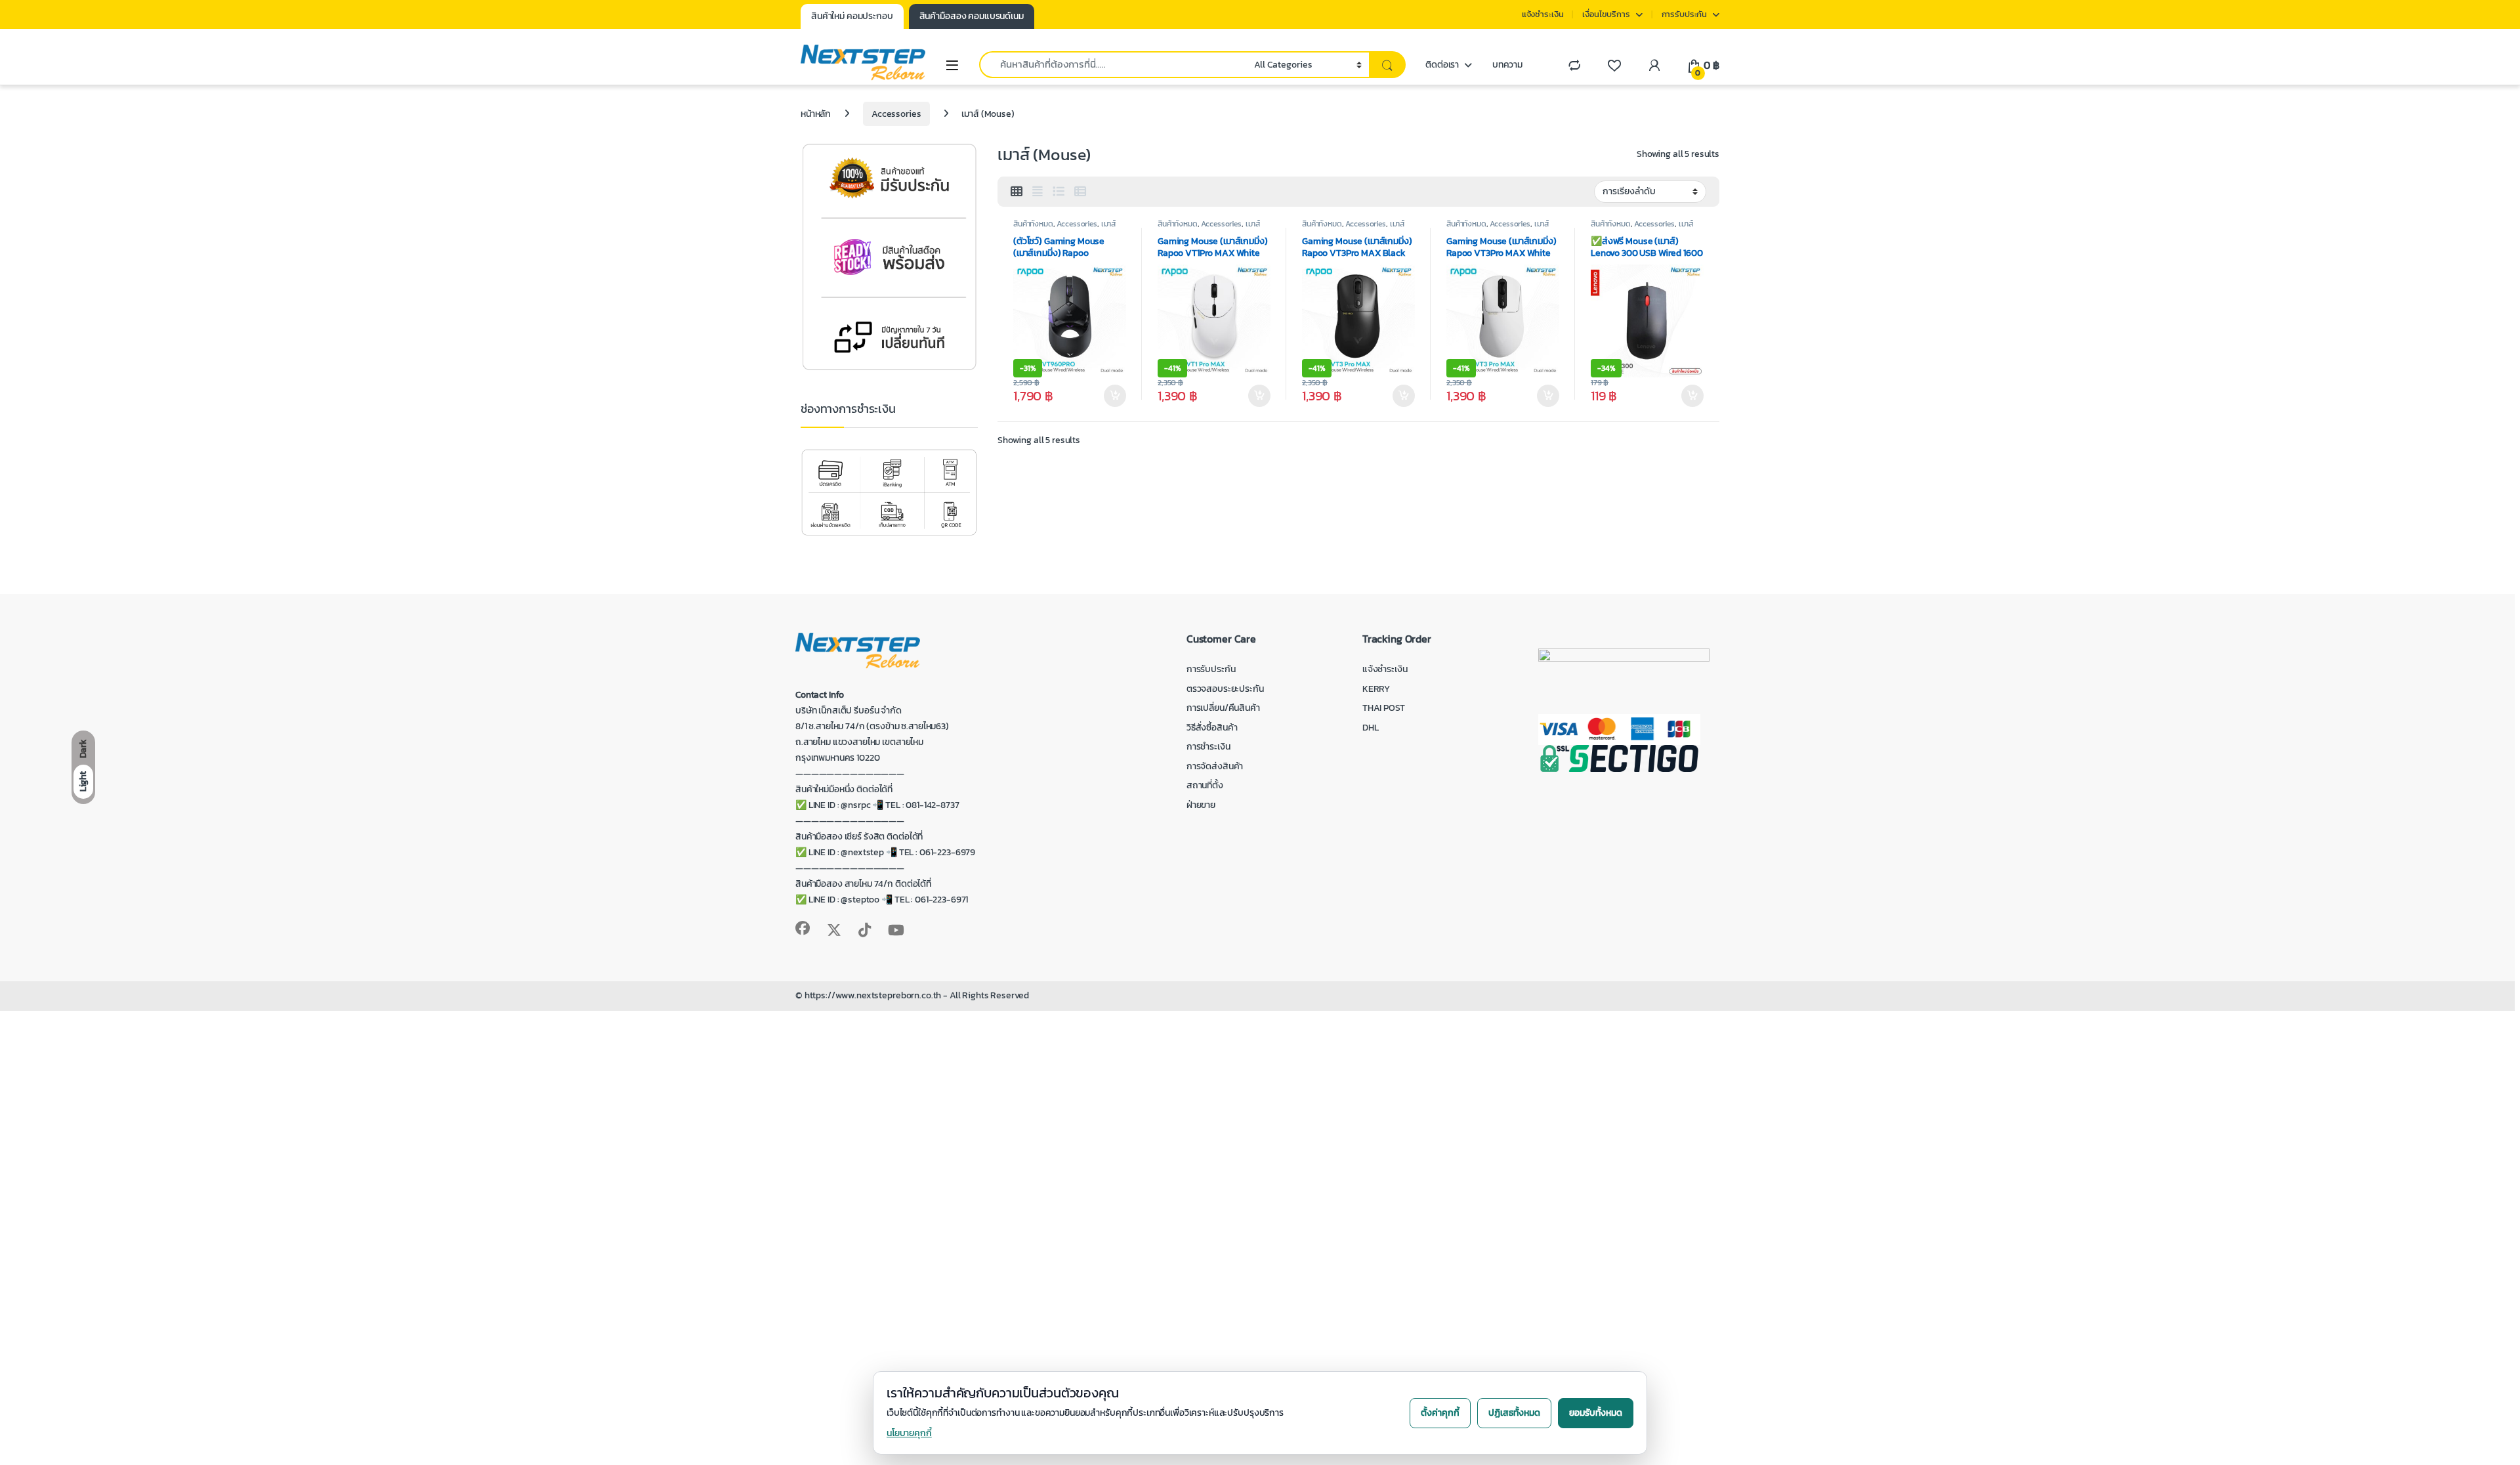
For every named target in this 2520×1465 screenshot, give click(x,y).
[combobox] (1113, 65)
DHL (1371, 728)
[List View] (1059, 192)
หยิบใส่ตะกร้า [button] (1115, 396)
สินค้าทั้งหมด (1033, 224)
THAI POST (1384, 708)
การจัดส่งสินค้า (1215, 766)
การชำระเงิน (1208, 747)
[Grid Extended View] (1038, 192)
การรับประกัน (1685, 14)
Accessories (896, 114)
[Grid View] (1017, 192)
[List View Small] (1080, 192)
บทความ (1507, 65)
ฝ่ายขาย (1201, 805)
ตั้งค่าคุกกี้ (1440, 1413)
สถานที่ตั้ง (1205, 785)
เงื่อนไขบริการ (1606, 14)
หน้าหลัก (816, 114)
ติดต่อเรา (1442, 65)
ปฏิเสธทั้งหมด (1514, 1413)
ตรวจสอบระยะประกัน (1225, 689)
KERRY (1376, 689)
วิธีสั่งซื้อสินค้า (1212, 728)
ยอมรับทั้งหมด (1596, 1413)
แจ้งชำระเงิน (1543, 14)
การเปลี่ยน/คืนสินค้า (1223, 708)
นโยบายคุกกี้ (909, 1433)
